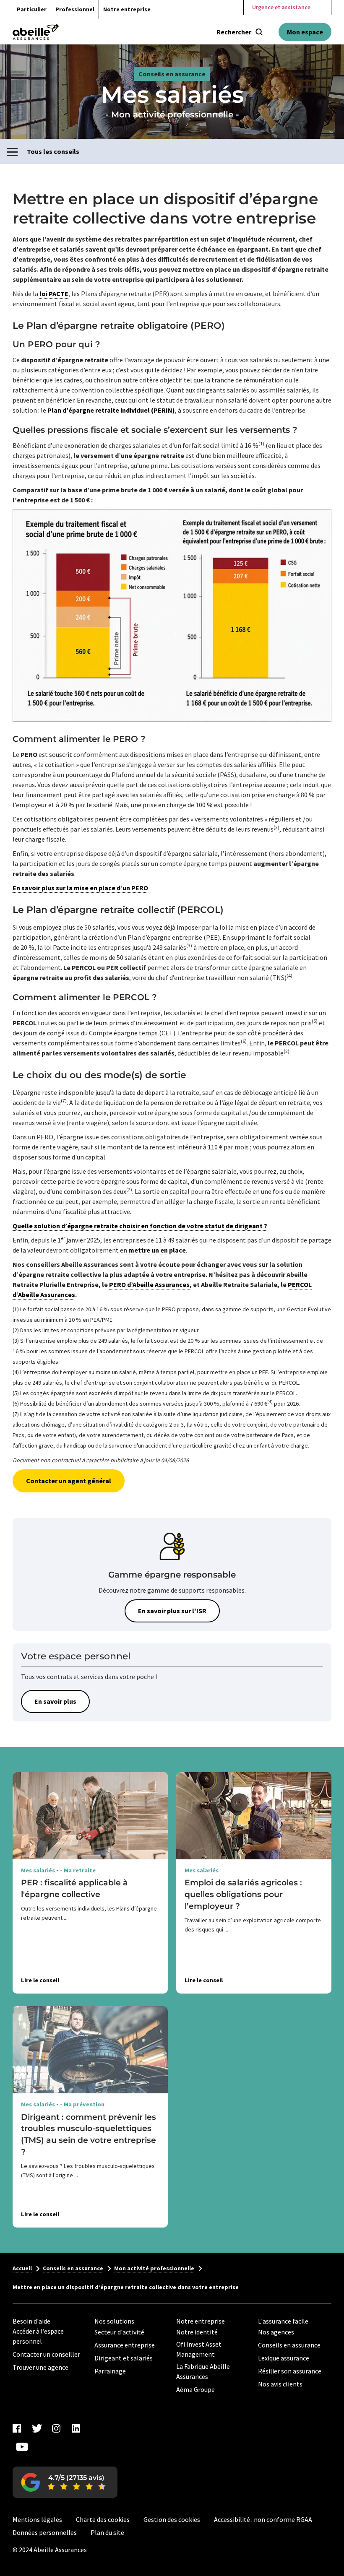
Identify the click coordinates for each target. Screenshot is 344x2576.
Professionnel (75, 9)
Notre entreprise (127, 9)
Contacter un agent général (69, 1481)
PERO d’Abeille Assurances (149, 1284)
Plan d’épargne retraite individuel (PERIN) (111, 410)
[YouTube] (22, 2447)
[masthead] (36, 32)
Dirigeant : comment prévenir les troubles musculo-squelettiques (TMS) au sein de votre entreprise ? (89, 2134)
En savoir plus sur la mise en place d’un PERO (80, 888)
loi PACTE (54, 294)
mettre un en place (157, 1250)
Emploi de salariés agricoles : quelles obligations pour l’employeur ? (243, 1894)
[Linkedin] (76, 2428)
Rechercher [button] (234, 32)
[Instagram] (56, 2428)
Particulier (32, 9)
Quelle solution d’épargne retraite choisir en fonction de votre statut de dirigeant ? (140, 1226)
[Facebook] (17, 2428)
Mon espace (305, 32)
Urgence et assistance (281, 7)
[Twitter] (36, 2428)
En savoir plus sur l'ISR (172, 1611)
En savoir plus (55, 1701)
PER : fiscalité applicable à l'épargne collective (74, 1888)
